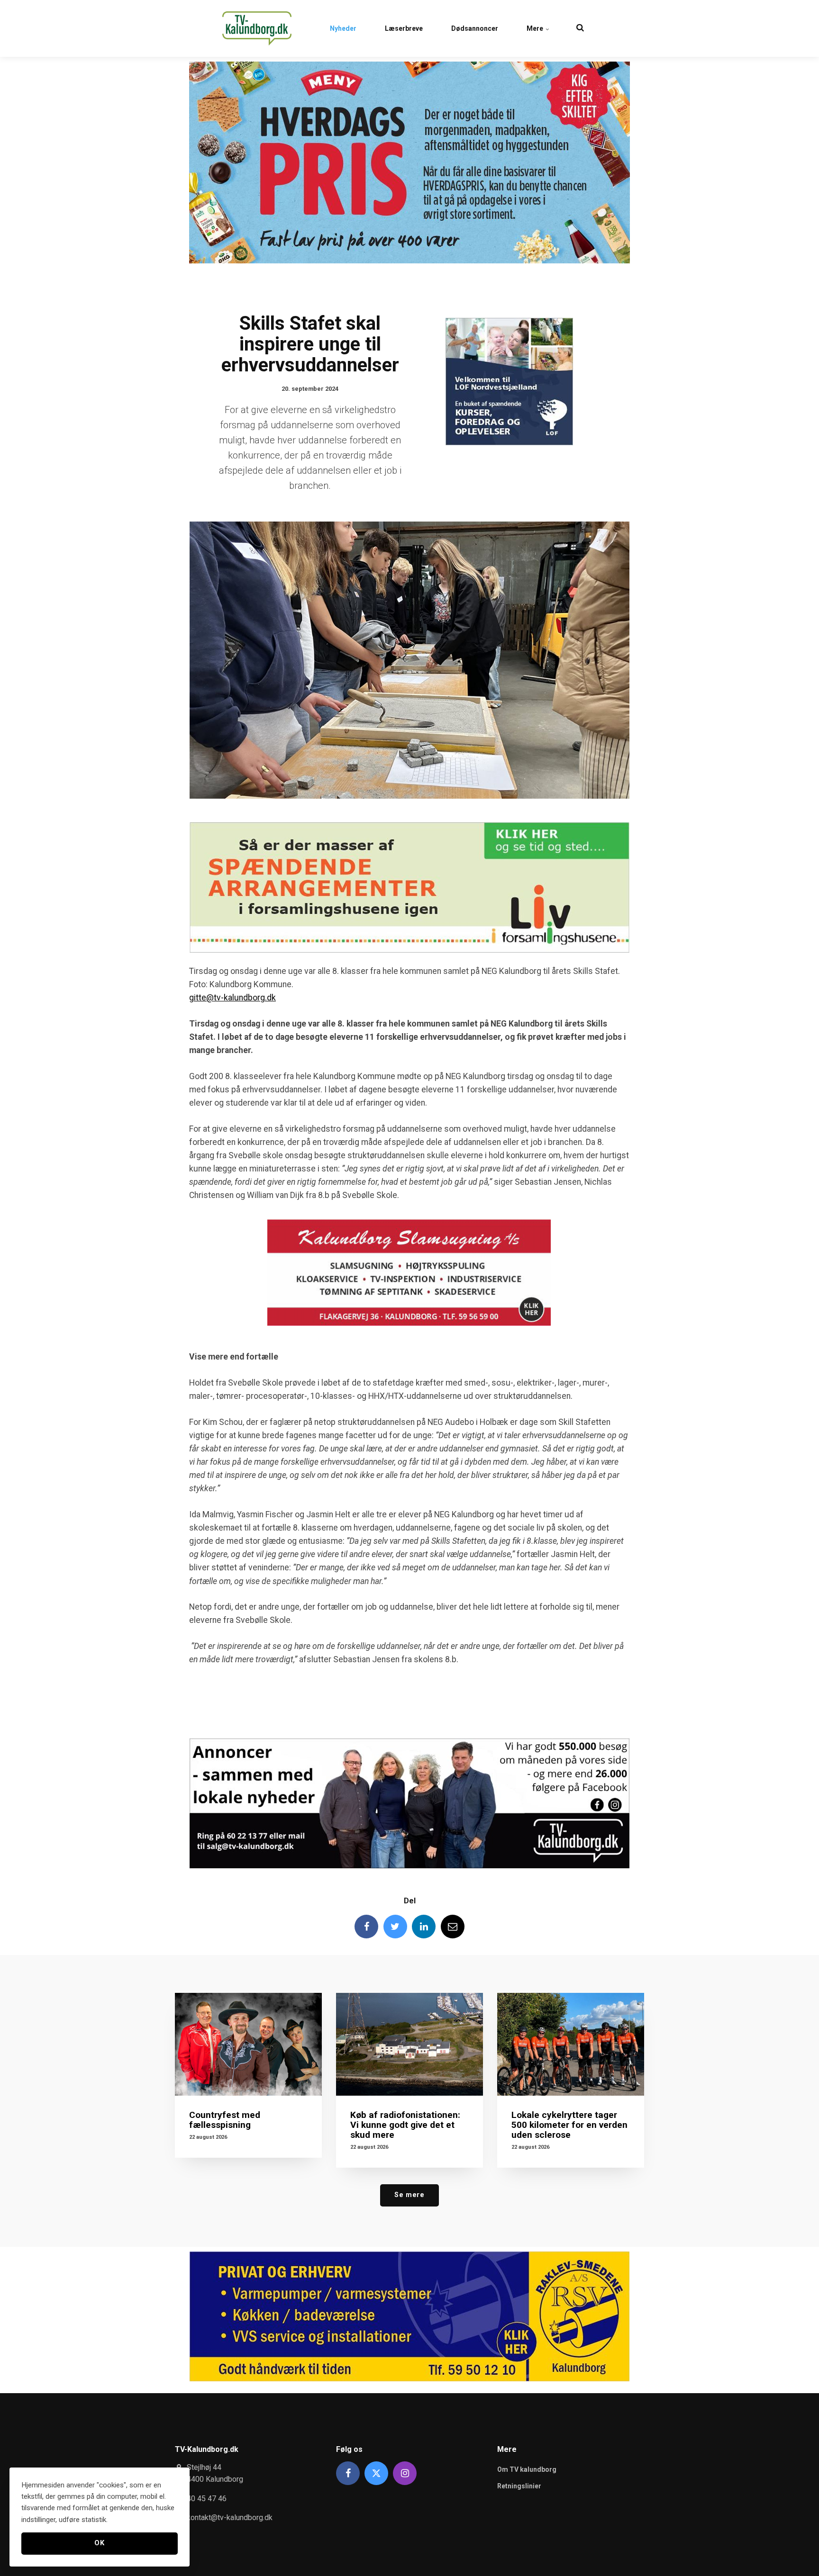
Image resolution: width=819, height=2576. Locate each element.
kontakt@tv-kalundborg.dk (230, 2517)
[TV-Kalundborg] (257, 28)
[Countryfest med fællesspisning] (248, 2044)
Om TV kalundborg (527, 2469)
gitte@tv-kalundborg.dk (232, 998)
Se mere (409, 2195)
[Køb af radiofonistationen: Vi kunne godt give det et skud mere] (409, 2044)
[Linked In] (424, 1927)
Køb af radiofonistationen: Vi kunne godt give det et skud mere (405, 2125)
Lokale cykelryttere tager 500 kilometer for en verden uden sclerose (569, 2125)
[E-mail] (453, 1927)
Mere (536, 28)
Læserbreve (404, 28)
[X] (376, 2473)
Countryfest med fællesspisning (225, 2120)
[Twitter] (395, 1927)
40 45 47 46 (207, 2499)
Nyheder (343, 28)
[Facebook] (366, 1927)
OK (99, 2543)
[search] (580, 28)
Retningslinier (519, 2486)
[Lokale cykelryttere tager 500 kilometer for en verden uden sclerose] (571, 2044)
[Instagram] (405, 2473)
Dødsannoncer (475, 28)
